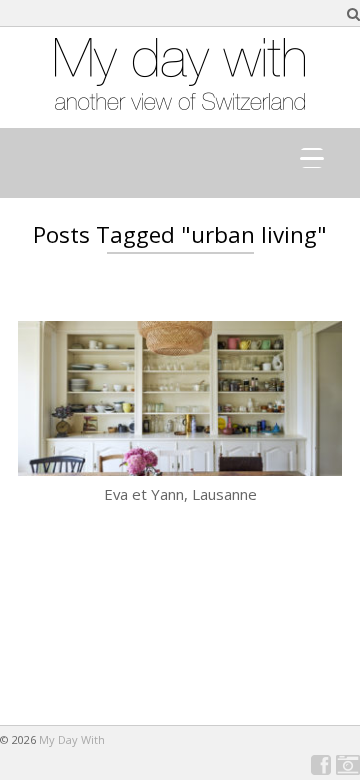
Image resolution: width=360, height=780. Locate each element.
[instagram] (348, 765)
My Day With (72, 739)
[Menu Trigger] (312, 158)
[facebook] (321, 765)
